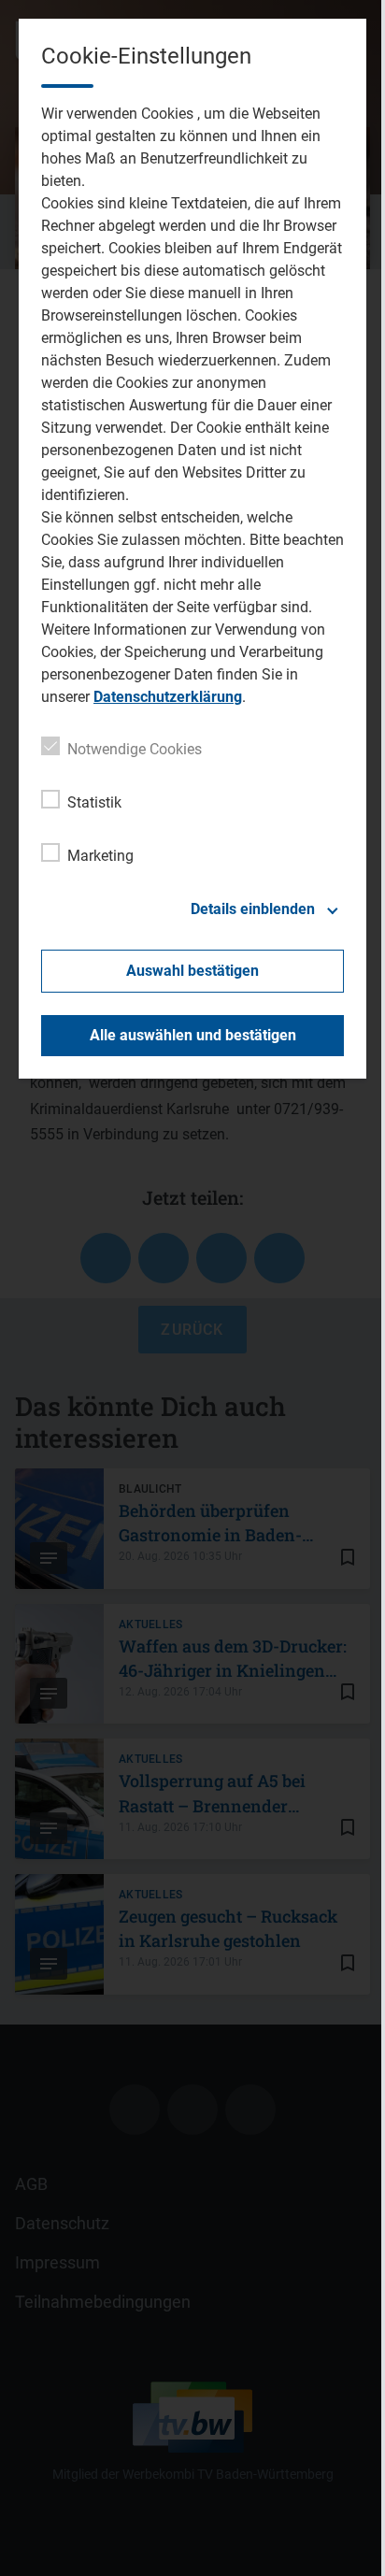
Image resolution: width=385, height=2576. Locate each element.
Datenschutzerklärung (168, 697)
